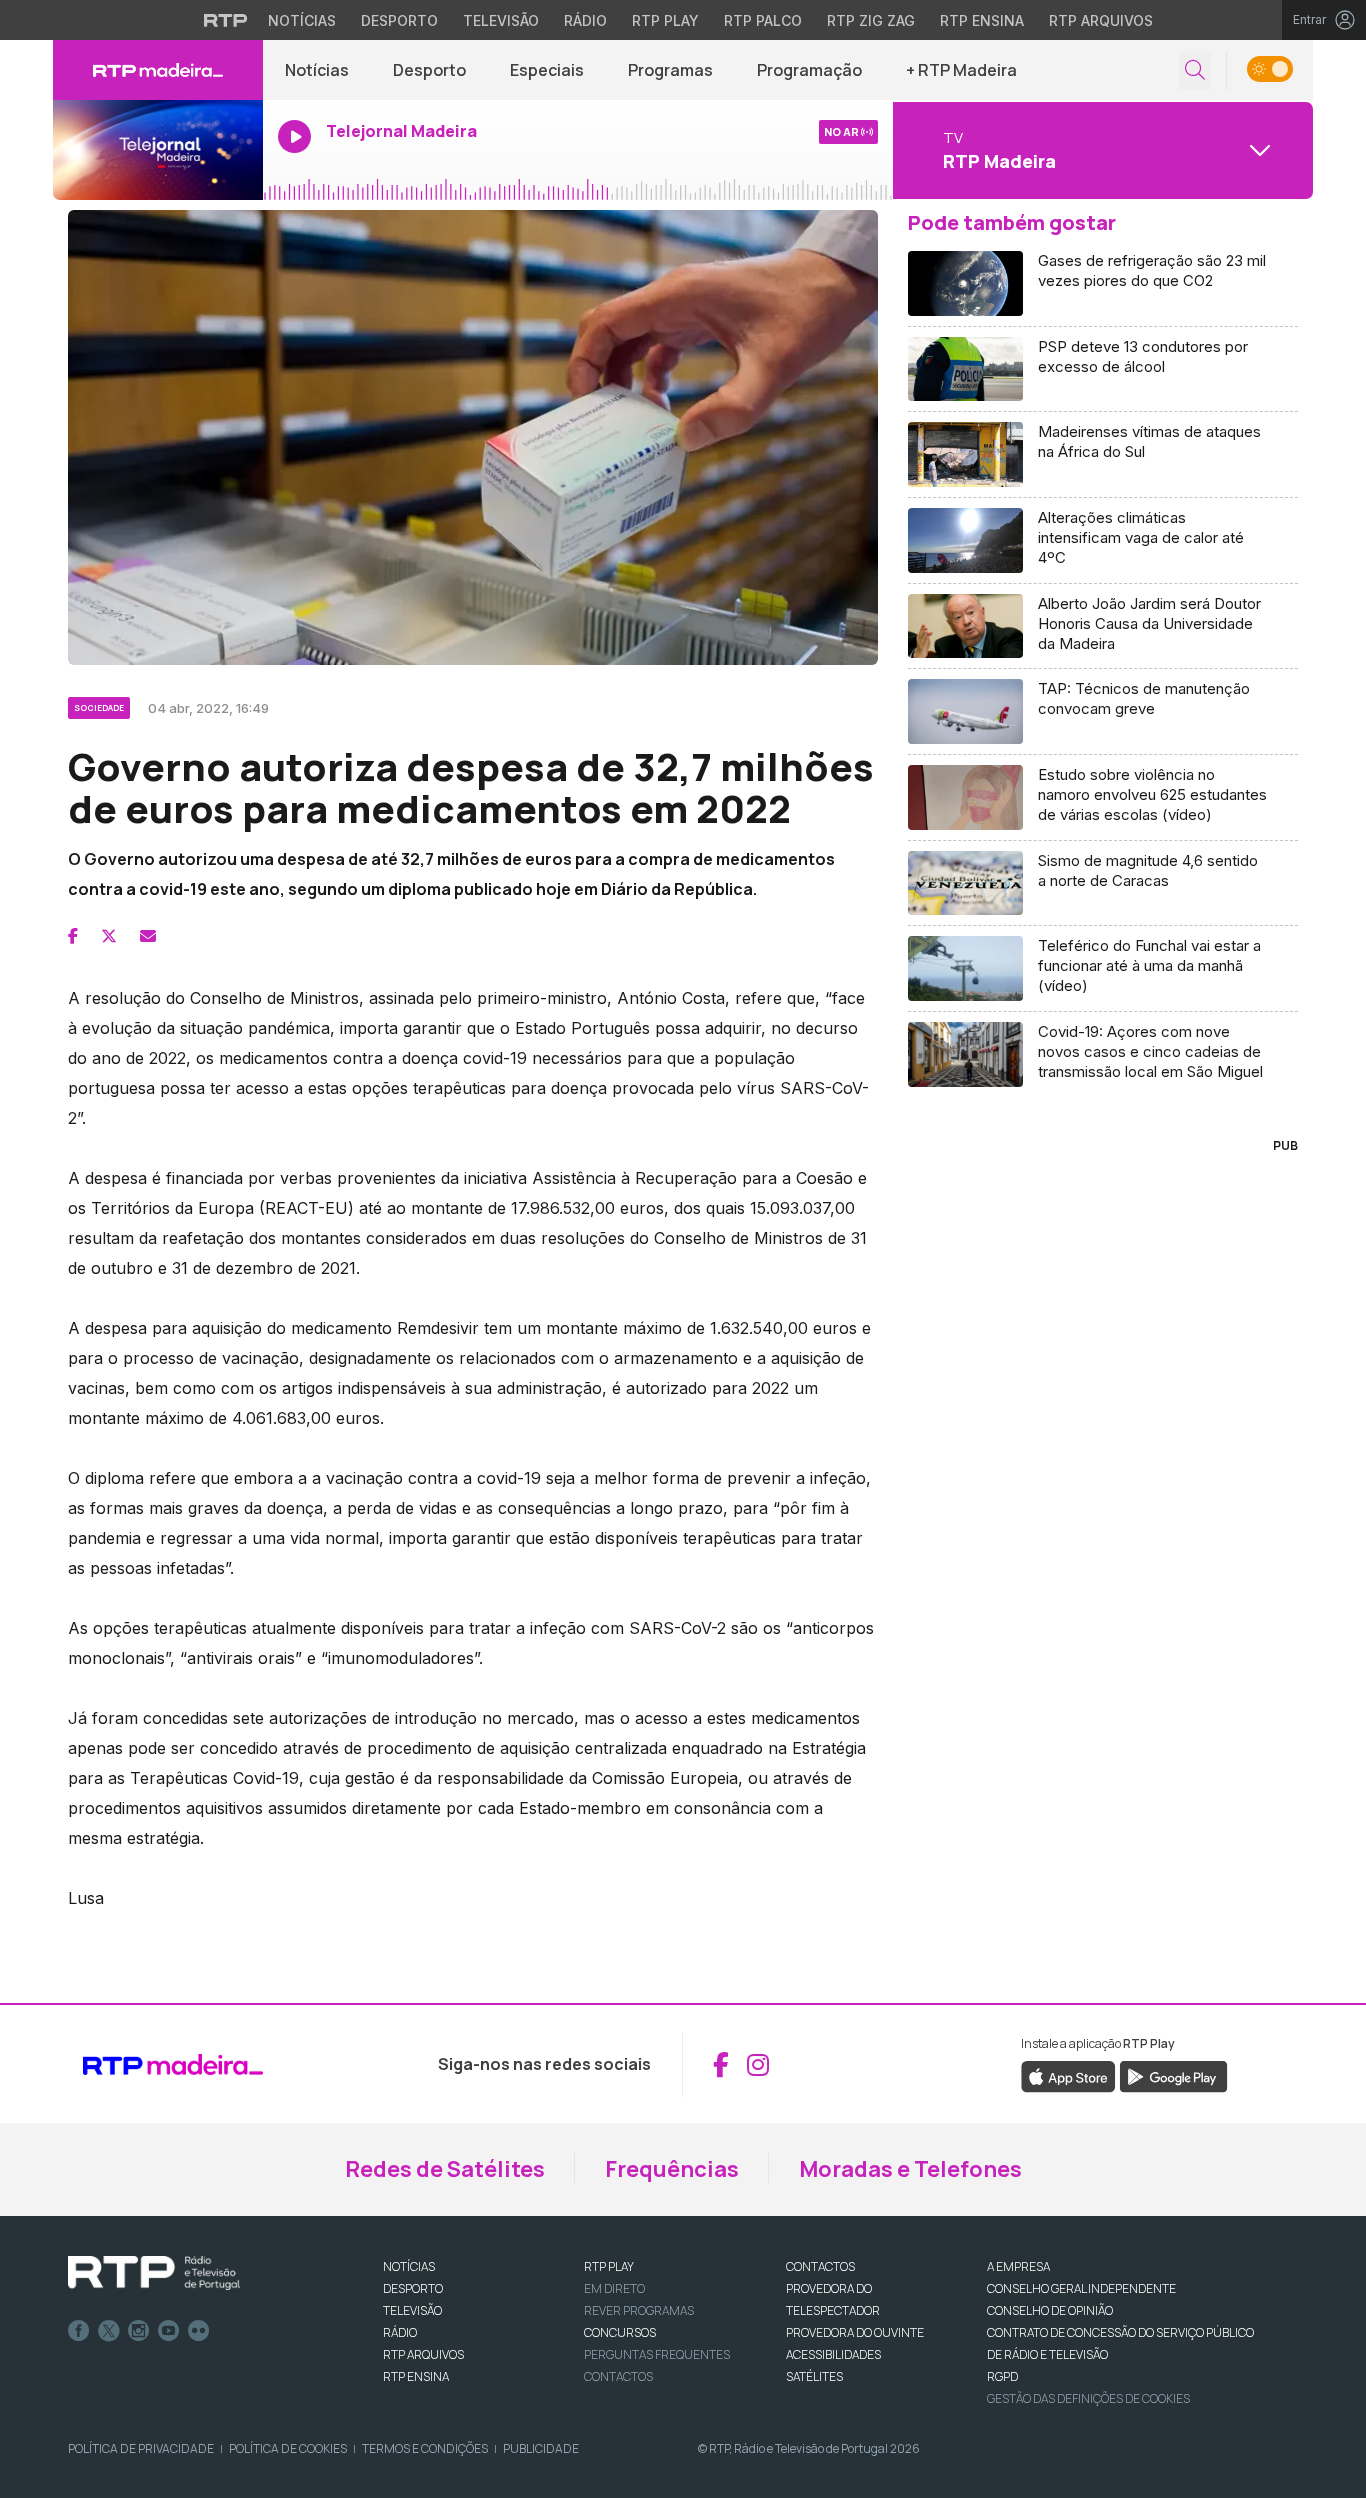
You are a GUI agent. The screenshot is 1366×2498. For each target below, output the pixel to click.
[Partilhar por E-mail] (148, 936)
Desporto (399, 20)
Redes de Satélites (445, 2169)
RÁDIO (400, 2332)
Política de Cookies (288, 2448)
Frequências (672, 2169)
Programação (809, 70)
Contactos (618, 2376)
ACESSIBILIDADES (833, 2354)
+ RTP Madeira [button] (961, 70)
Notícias (302, 20)
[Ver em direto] (158, 150)
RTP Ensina (982, 20)
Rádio (585, 20)
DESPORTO (413, 2288)
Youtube (169, 2331)
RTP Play (665, 20)
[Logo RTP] (154, 2273)
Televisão (501, 20)
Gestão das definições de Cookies (1088, 2398)
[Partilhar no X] (109, 936)
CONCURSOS (620, 2332)
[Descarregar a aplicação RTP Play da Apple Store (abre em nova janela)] (1068, 2076)
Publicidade (541, 2448)
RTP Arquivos (1101, 20)
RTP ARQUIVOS (423, 2354)
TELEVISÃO (412, 2310)
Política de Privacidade (141, 2448)
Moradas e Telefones (910, 2169)
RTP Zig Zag (871, 20)
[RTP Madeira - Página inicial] (158, 70)
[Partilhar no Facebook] (73, 936)
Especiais (547, 70)
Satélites (814, 2376)
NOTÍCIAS (409, 2266)
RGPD (1002, 2376)
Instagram (139, 2331)
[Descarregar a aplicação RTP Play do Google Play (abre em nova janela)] (1173, 2076)
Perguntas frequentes (657, 2354)
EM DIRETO (614, 2288)
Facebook (79, 2331)
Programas (670, 70)
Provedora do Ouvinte (855, 2332)
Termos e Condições (425, 2448)
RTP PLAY (609, 2266)
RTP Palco (763, 20)
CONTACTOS (820, 2266)
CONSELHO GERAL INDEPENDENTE (1081, 2288)
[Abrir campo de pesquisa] (1195, 70)
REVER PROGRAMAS (639, 2310)
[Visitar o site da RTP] (226, 20)
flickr (199, 2331)
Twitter (109, 2331)
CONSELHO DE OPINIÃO (1050, 2310)
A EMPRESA (1018, 2266)
